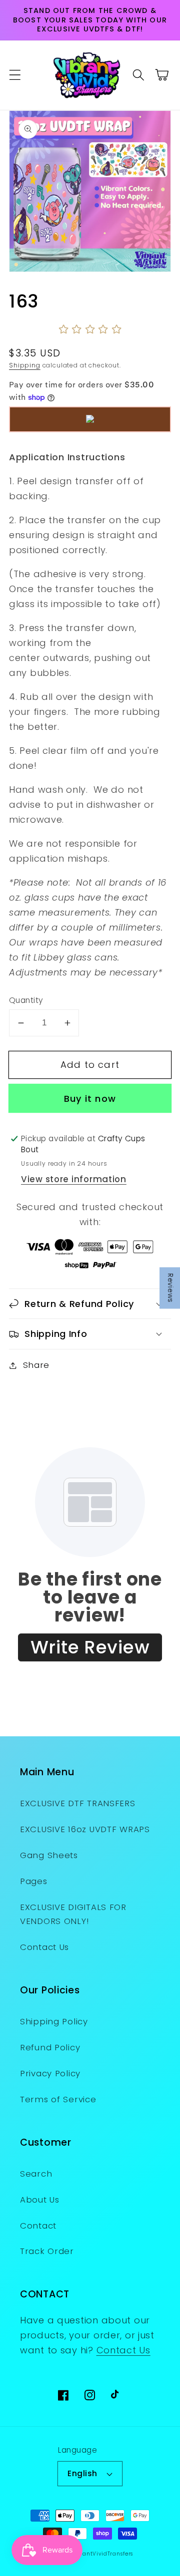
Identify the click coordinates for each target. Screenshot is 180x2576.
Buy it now (90, 1099)
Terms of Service (58, 2099)
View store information (74, 1179)
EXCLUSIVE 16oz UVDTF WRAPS (85, 1829)
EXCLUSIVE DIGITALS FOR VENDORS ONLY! (73, 1914)
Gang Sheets (49, 1855)
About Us (40, 2200)
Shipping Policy (54, 2021)
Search (36, 2174)
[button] (15, 75)
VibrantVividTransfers (102, 2554)
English (82, 2473)
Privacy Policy (50, 2073)
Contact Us (44, 1947)
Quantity (26, 1000)
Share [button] (36, 1365)
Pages (34, 1881)
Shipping (25, 365)
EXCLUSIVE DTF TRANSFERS (78, 1803)
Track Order (47, 2251)
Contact (38, 2226)
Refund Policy (50, 2047)
